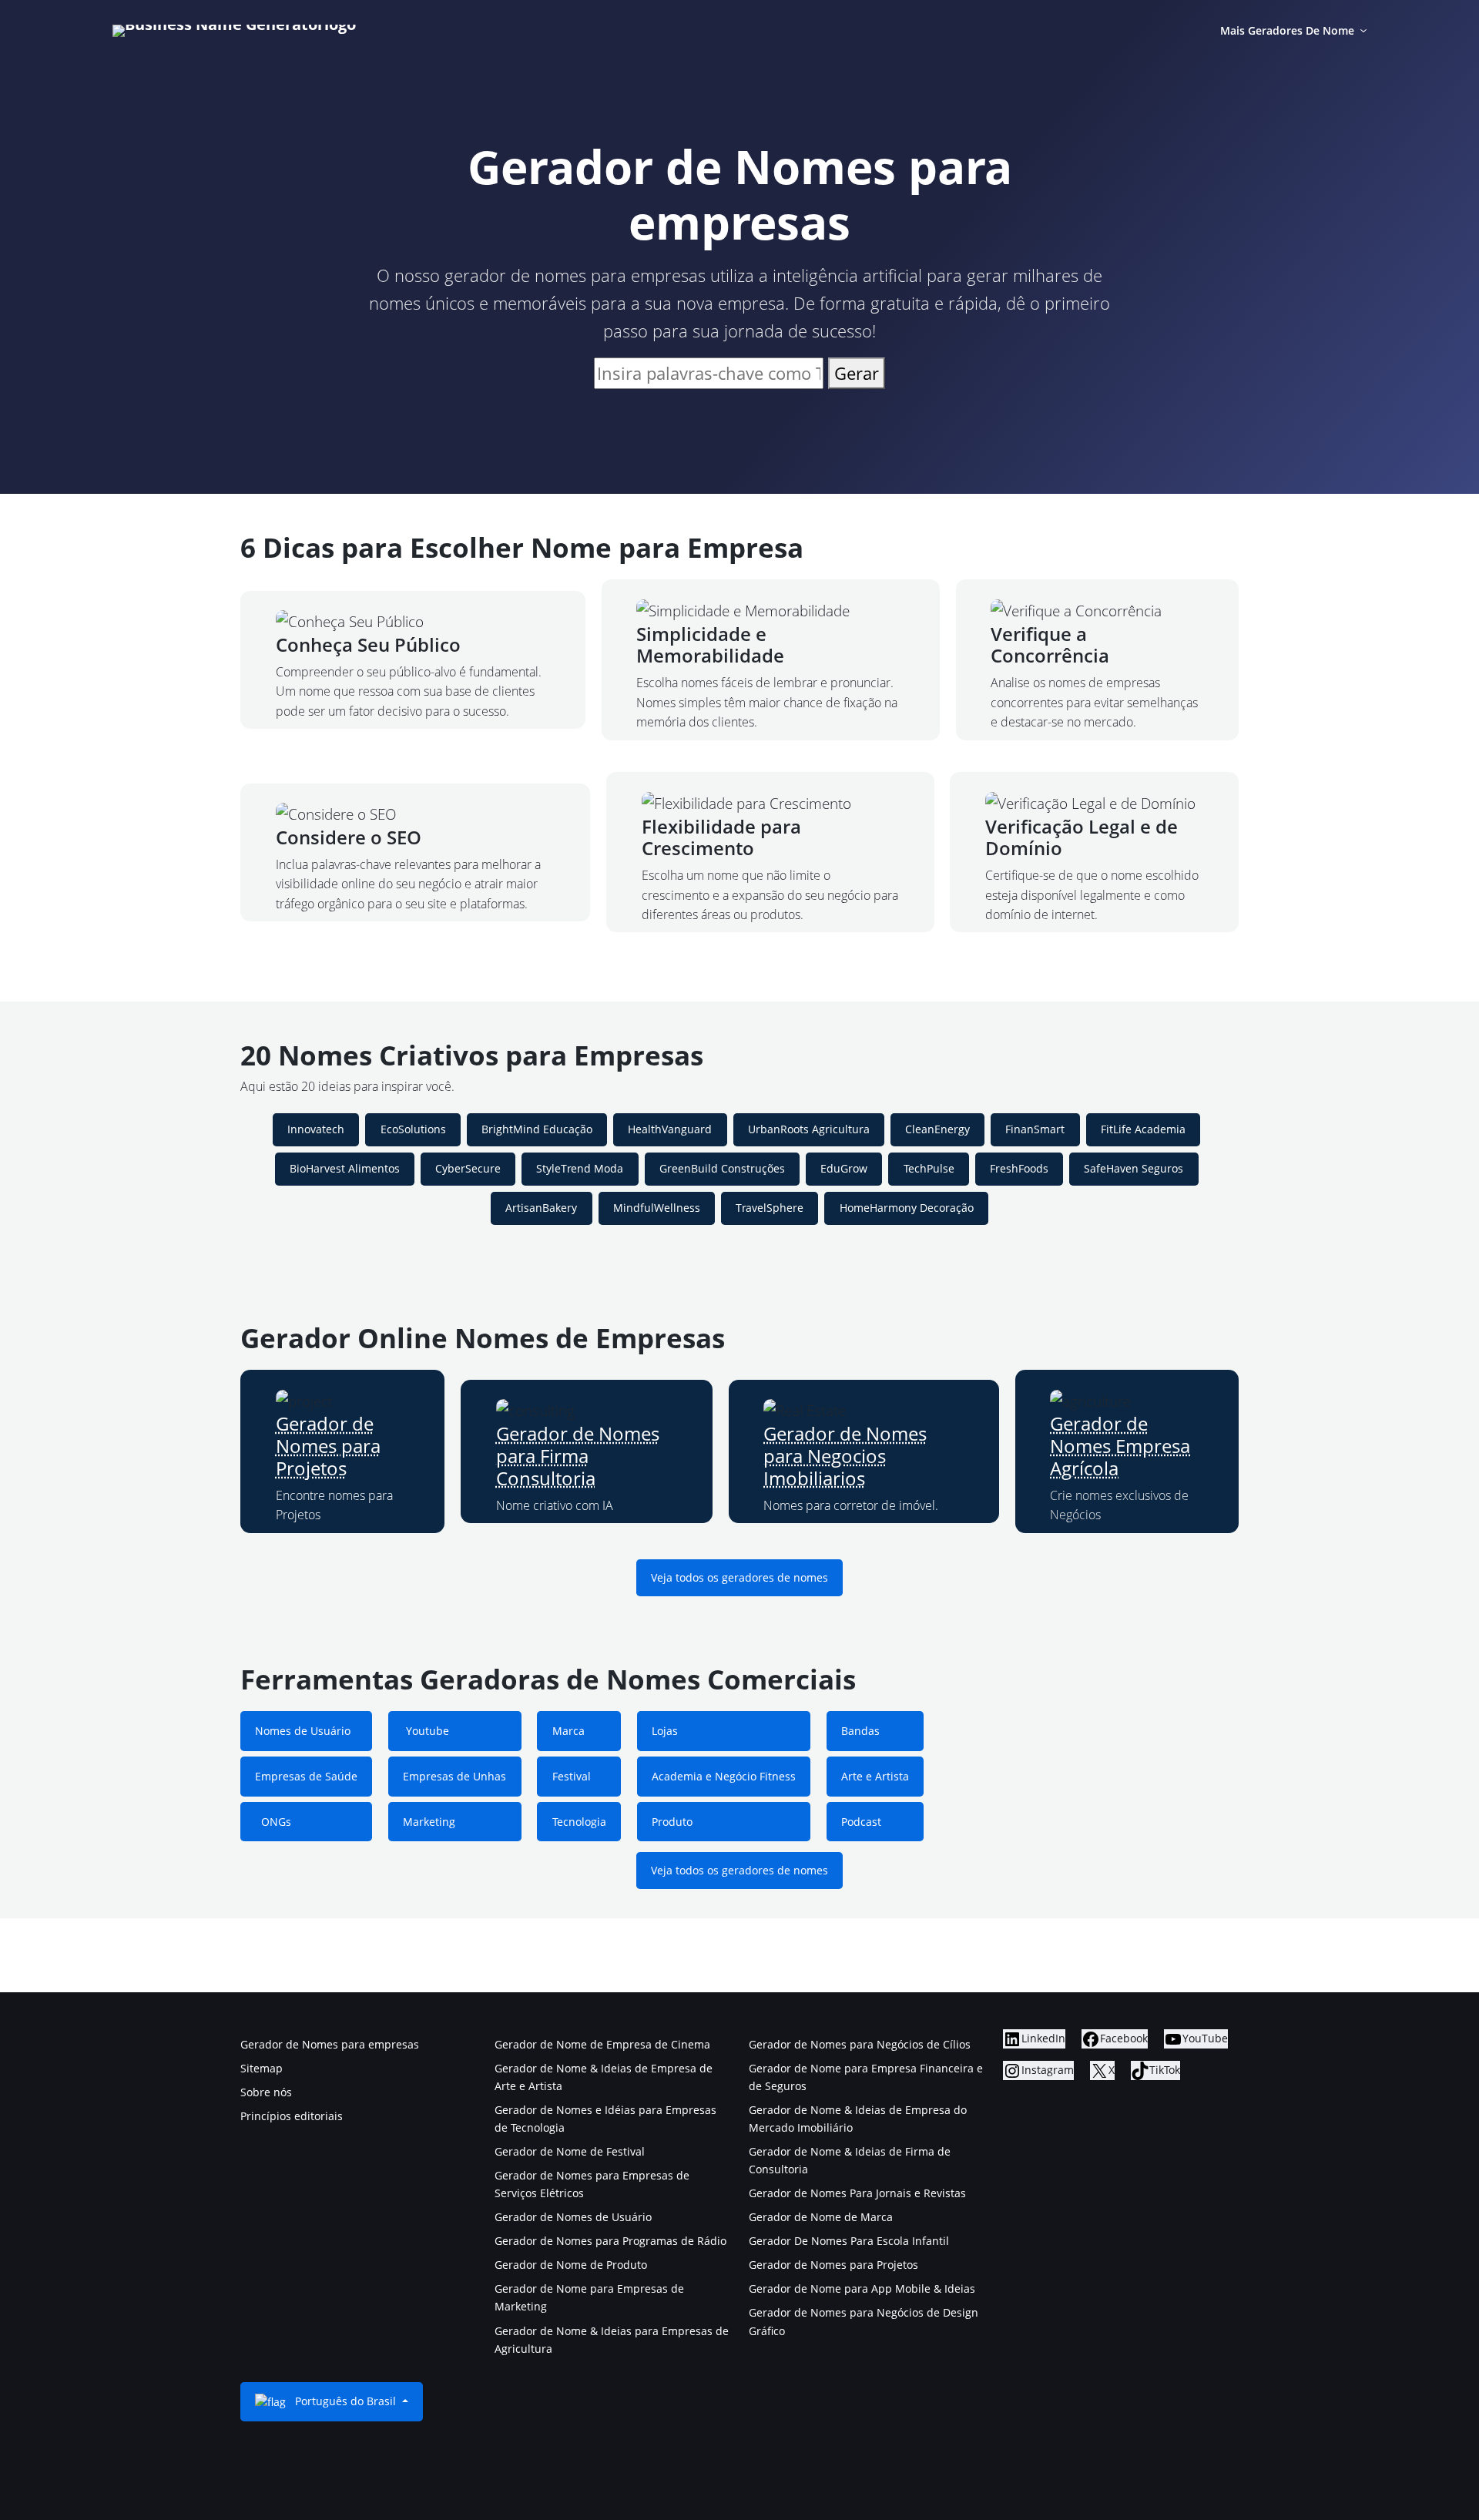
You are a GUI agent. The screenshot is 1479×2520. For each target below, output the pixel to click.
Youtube (426, 1731)
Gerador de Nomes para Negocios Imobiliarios (845, 1456)
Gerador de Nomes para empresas (330, 2044)
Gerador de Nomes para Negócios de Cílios (860, 2044)
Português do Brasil (345, 2401)
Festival (572, 1776)
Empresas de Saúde (306, 1776)
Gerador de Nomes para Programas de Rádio (610, 2241)
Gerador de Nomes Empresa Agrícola (1120, 1446)
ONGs (273, 1822)
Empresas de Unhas (454, 1776)
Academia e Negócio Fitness (724, 1776)
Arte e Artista (875, 1776)
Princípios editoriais (292, 2116)
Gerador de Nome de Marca (821, 2217)
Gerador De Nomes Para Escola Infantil (849, 2241)
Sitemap (262, 2068)
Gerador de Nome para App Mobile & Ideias (862, 2288)
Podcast (861, 1822)
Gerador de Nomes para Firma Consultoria (578, 1456)
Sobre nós (266, 2092)
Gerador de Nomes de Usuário (573, 2217)
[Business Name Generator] (234, 31)
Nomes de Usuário (303, 1731)
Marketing (429, 1822)
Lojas (665, 1731)
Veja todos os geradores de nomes (739, 1577)
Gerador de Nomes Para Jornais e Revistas (857, 2193)
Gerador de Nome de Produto (571, 2265)
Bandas (860, 1731)
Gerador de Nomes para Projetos (328, 1446)
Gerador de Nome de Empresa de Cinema (602, 2044)
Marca (568, 1731)
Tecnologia (579, 1822)
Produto (672, 1822)
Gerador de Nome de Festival (570, 2151)
